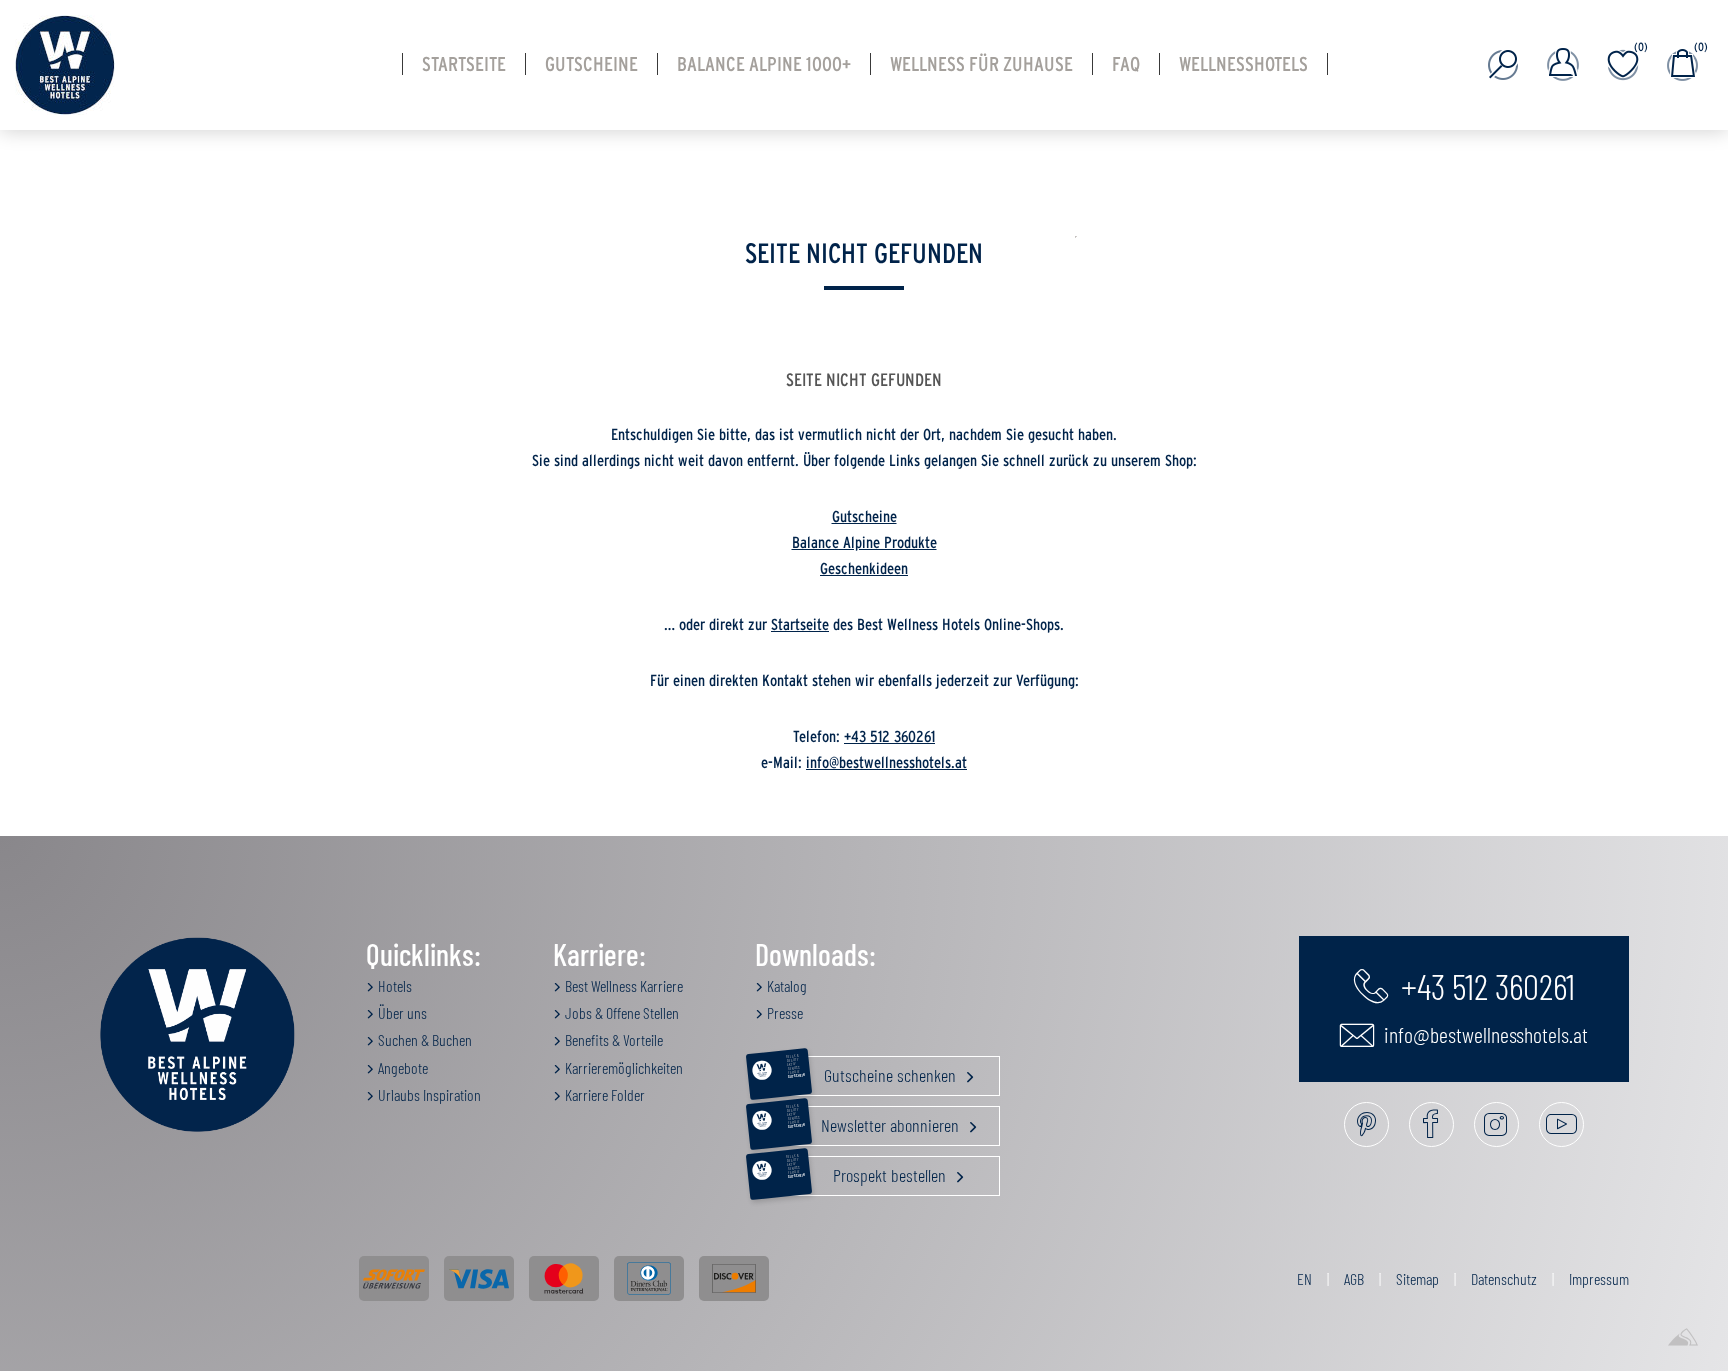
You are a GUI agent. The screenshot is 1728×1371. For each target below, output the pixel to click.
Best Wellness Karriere (622, 985)
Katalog (785, 985)
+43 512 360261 (889, 737)
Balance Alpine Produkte (864, 543)
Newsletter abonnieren (874, 1121)
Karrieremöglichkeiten (622, 1067)
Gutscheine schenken (873, 1071)
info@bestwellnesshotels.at (886, 763)
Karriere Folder (603, 1094)
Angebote (401, 1067)
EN (1304, 1278)
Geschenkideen (864, 569)
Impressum (1599, 1278)
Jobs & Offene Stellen (620, 1012)
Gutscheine (864, 517)
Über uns (401, 1012)
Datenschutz (1504, 1278)
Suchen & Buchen (423, 1039)
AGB (1354, 1278)
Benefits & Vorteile (612, 1039)
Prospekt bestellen (868, 1171)
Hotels (393, 985)
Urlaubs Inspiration (428, 1094)
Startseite (800, 625)
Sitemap (1417, 1278)
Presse (783, 1012)
